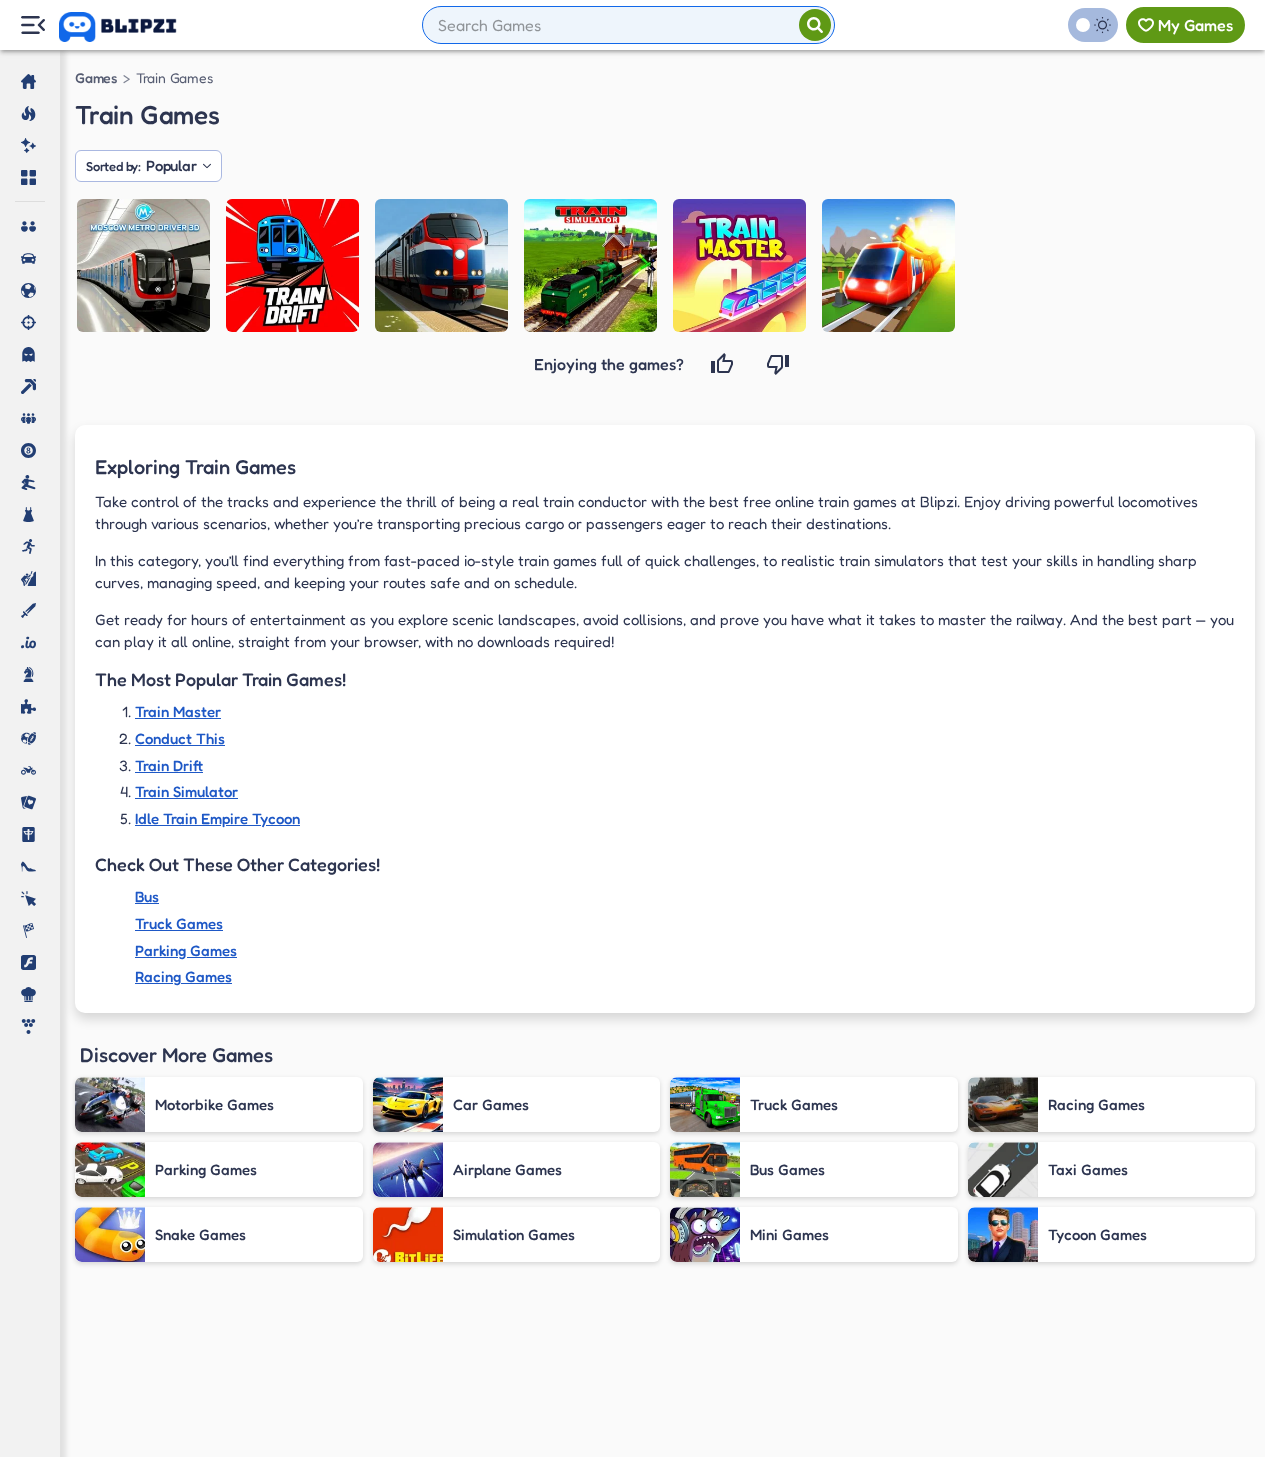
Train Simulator (186, 791)
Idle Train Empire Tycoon (217, 818)
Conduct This (180, 738)
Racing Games (183, 976)
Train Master (178, 711)
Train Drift (169, 765)
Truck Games (179, 923)
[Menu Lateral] (32, 25)
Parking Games (186, 950)
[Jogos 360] (131, 27)
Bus (147, 896)
